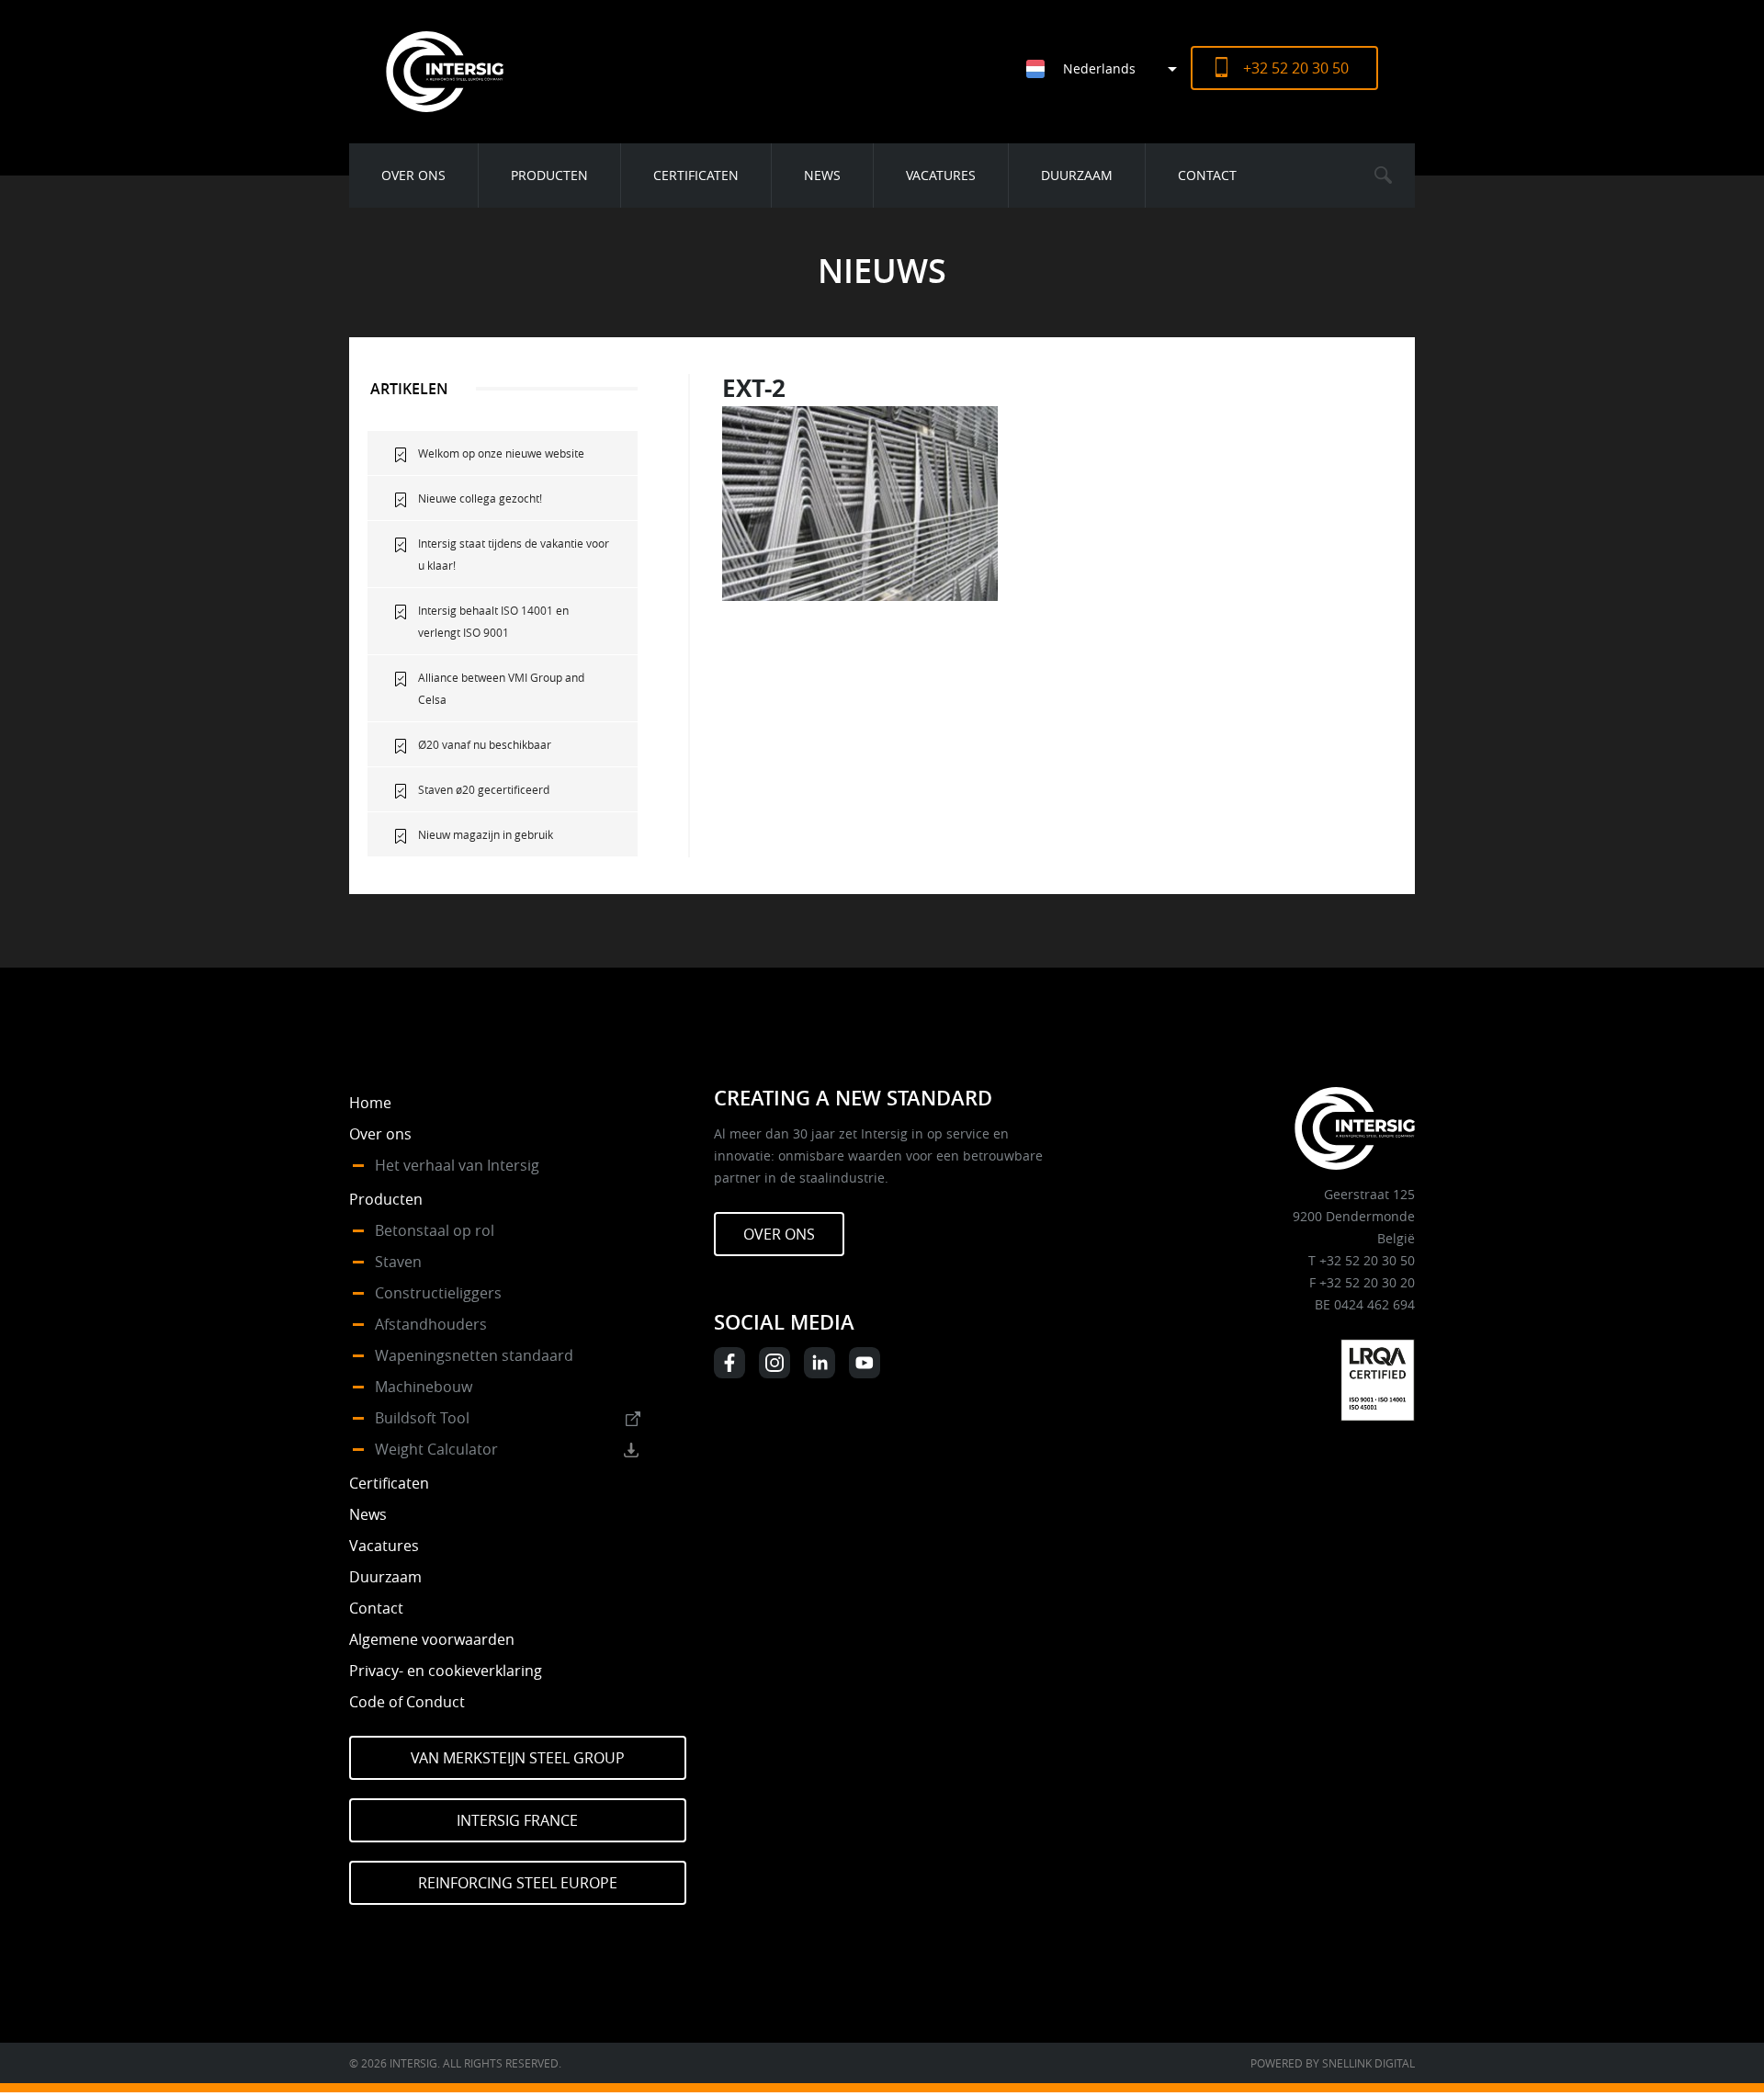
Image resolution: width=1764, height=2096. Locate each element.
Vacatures (941, 175)
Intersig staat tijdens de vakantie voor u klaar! (514, 554)
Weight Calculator (436, 1449)
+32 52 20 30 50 (1296, 68)
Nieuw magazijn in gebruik (486, 834)
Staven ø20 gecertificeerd (484, 789)
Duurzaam (1077, 175)
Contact (1207, 175)
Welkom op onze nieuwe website (501, 453)
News (822, 175)
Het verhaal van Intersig (457, 1165)
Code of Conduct (407, 1702)
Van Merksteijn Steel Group (518, 1758)
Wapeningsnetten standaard (474, 1355)
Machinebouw (424, 1387)
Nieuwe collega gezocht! (480, 498)
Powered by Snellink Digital (1333, 2063)
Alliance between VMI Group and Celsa (501, 688)
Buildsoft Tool (422, 1418)
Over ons (413, 175)
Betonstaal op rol (435, 1230)
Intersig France (517, 1820)
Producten (549, 175)
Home (370, 1103)
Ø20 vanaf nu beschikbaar (485, 744)
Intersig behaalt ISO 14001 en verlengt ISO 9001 (493, 621)
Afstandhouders (431, 1324)
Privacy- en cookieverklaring (446, 1671)
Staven (398, 1262)
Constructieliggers (438, 1293)
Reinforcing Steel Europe (518, 1883)
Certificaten (696, 175)
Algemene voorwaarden (432, 1639)
